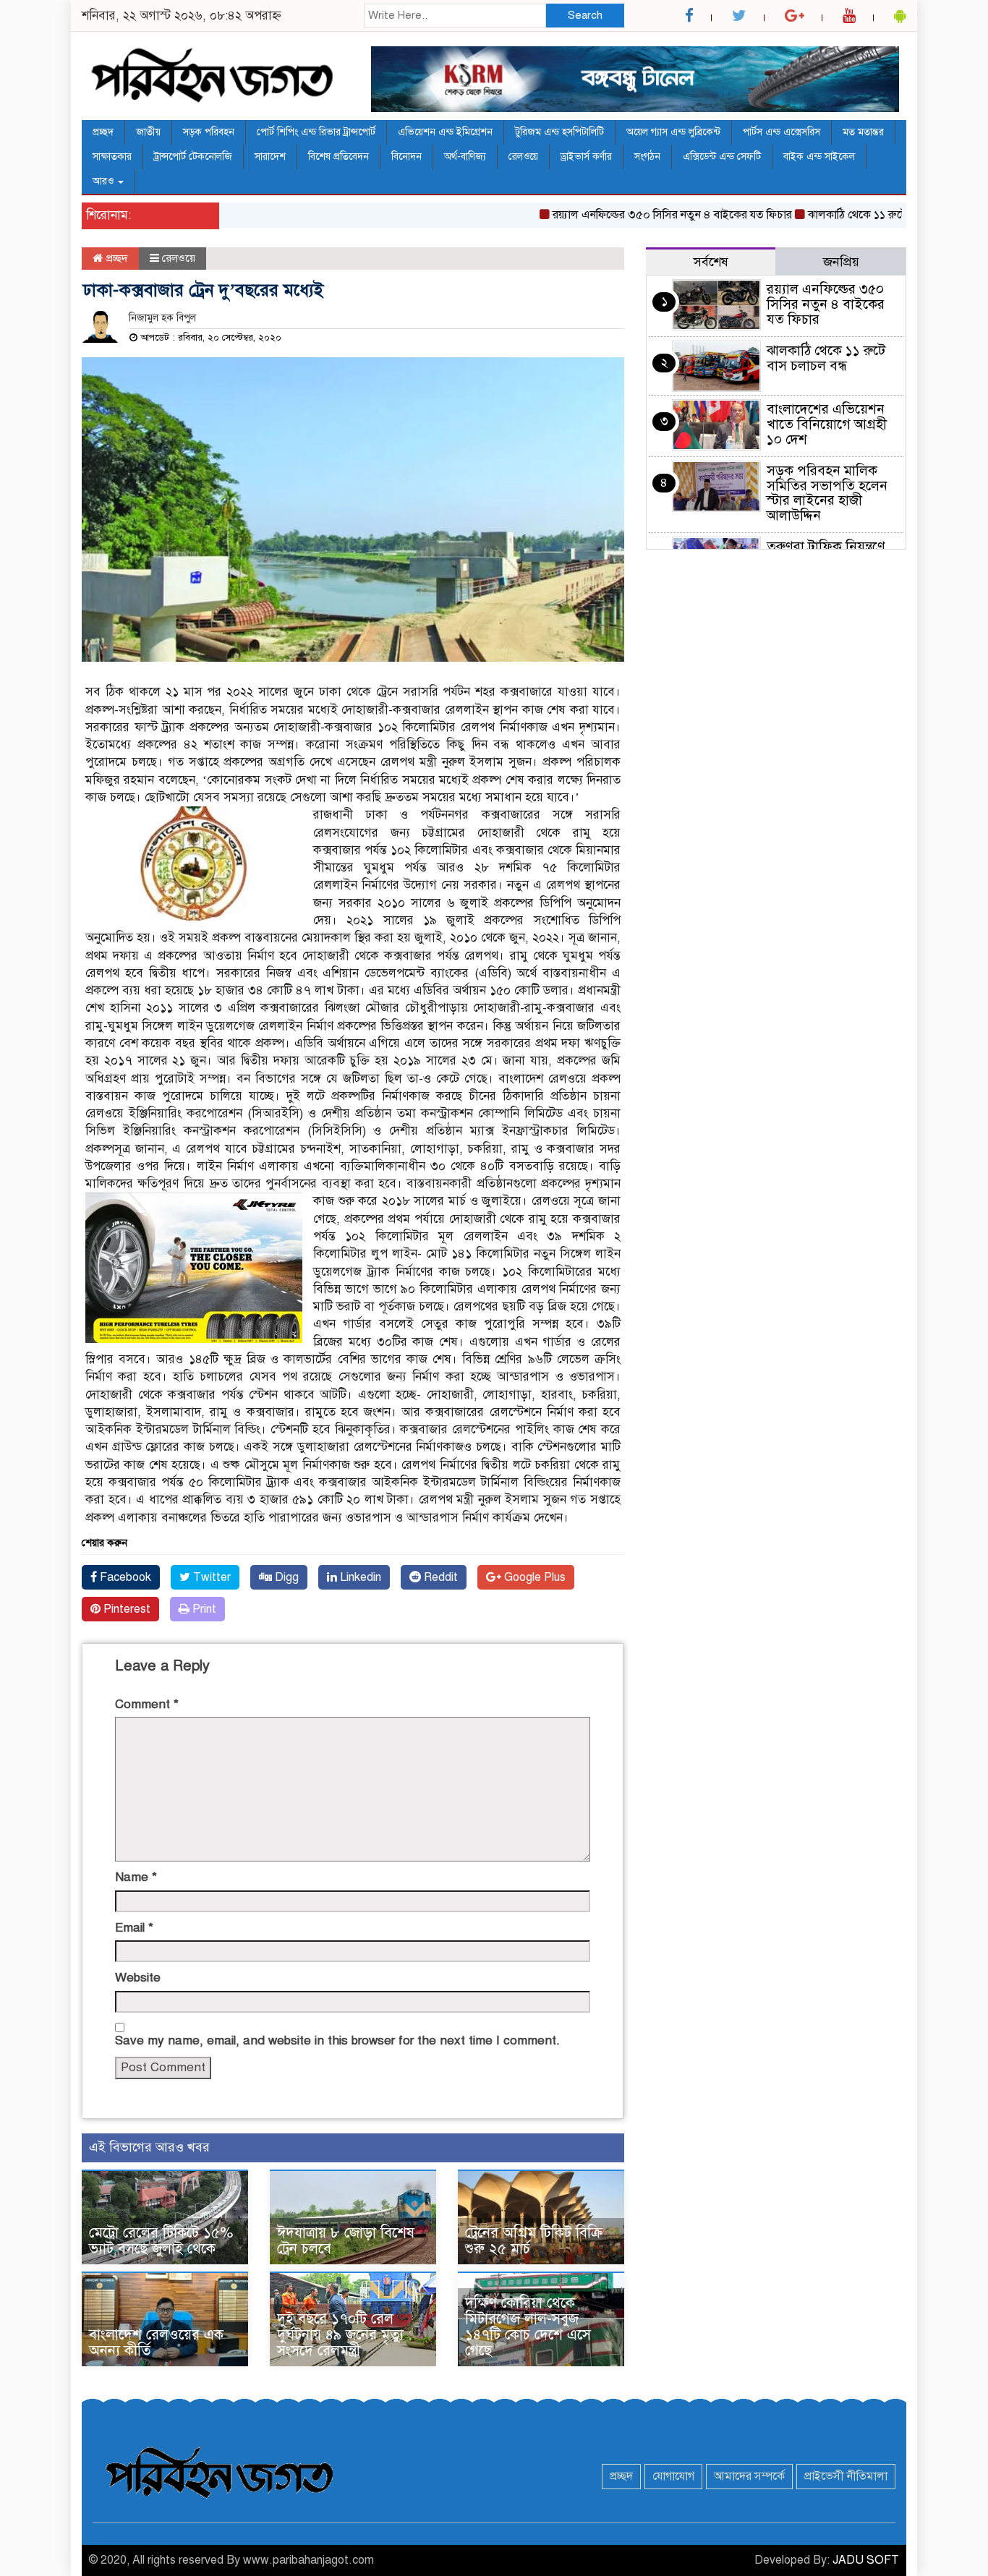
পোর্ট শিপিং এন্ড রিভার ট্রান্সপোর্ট (316, 132)
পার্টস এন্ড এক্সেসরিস (782, 132)
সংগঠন (647, 157)
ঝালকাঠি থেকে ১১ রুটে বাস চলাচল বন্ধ (855, 215)
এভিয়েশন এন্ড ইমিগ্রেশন (445, 132)
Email (134, 1928)
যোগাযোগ (673, 2476)
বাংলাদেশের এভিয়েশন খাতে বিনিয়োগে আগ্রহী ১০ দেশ (827, 424)
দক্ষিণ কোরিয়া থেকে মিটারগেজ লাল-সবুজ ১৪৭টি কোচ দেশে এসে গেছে (528, 2327)
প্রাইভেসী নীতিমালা (846, 2476)
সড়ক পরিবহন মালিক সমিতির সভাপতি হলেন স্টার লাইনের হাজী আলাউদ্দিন (827, 493)
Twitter (210, 1577)
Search (585, 15)
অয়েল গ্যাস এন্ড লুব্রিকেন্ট (673, 132)
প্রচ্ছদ (103, 132)
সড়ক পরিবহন (209, 132)
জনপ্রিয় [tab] (841, 262)
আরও (105, 181)
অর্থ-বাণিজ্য (465, 157)
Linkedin (359, 1577)
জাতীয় (148, 132)
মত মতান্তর (863, 132)
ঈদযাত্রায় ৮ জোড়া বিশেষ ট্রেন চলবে (346, 2241)
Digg (285, 1577)
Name (136, 1877)
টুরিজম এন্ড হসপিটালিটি (559, 132)
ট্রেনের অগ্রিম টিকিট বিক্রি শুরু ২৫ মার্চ (534, 2241)
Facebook (124, 1577)
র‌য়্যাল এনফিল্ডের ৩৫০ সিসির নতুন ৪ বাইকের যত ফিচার (635, 215)
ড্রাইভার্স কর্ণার (586, 157)
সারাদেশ (270, 157)
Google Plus (533, 1577)
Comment (147, 1704)
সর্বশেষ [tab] (711, 262)
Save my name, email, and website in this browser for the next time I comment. (337, 2040)
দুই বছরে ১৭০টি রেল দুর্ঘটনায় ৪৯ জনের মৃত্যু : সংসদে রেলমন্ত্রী (344, 2335)
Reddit (439, 1577)
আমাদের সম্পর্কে (749, 2476)
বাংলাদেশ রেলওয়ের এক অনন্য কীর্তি (156, 2343)
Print (203, 1609)
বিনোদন (406, 157)
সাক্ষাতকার (112, 157)
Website (138, 1978)
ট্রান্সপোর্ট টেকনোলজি (193, 157)
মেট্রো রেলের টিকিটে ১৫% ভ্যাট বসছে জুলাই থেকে (161, 2241)
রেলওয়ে (523, 157)
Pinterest (125, 1609)
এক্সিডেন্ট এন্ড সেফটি (722, 157)
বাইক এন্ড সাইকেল (819, 157)
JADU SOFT (866, 2560)
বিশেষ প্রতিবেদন (338, 157)
